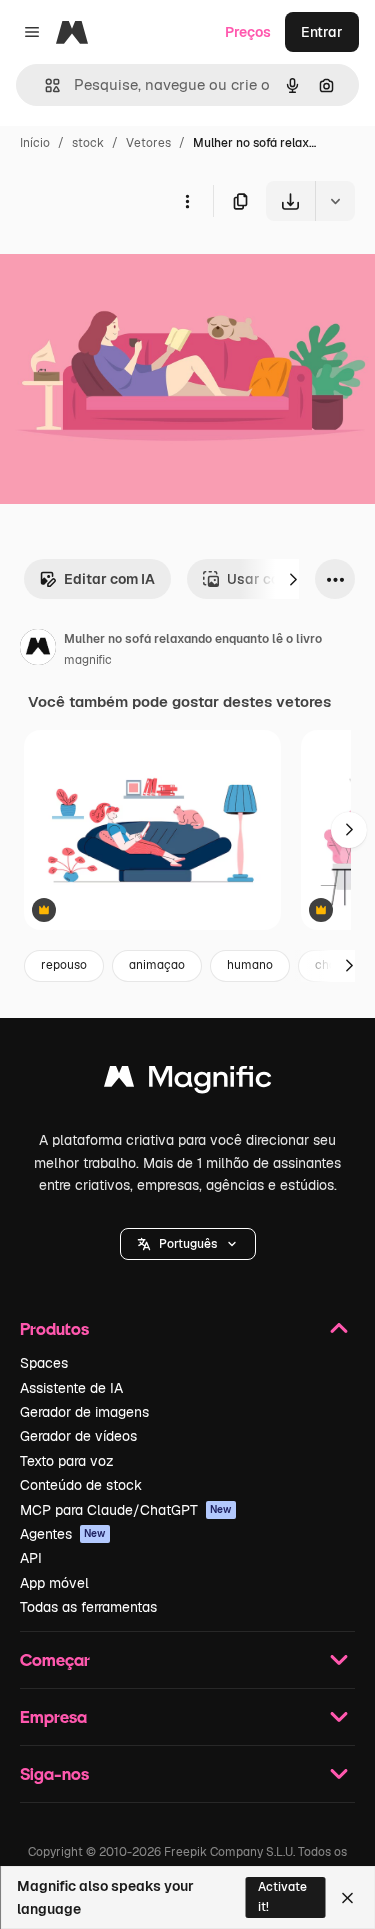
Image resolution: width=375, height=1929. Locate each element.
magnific (88, 660)
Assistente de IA (71, 1388)
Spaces (44, 1363)
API (31, 1558)
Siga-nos (54, 1773)
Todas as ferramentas (88, 1607)
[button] (188, 1244)
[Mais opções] (187, 201)
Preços (248, 32)
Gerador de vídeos (78, 1436)
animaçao (157, 965)
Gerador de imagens (84, 1412)
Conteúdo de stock (81, 1485)
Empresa (53, 1716)
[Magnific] (188, 1081)
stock (88, 143)
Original (128, 267)
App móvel (54, 1583)
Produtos (54, 1328)
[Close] (347, 1898)
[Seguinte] (293, 579)
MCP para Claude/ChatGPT (126, 1510)
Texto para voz (67, 1461)
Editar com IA (109, 579)
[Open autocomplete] (44, 85)
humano (250, 965)
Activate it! (282, 1896)
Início (35, 143)
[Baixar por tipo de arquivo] (335, 201)
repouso (64, 965)
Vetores (148, 143)
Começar (55, 1659)
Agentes (63, 1534)
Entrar (322, 32)
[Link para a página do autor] (38, 650)
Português (188, 1244)
